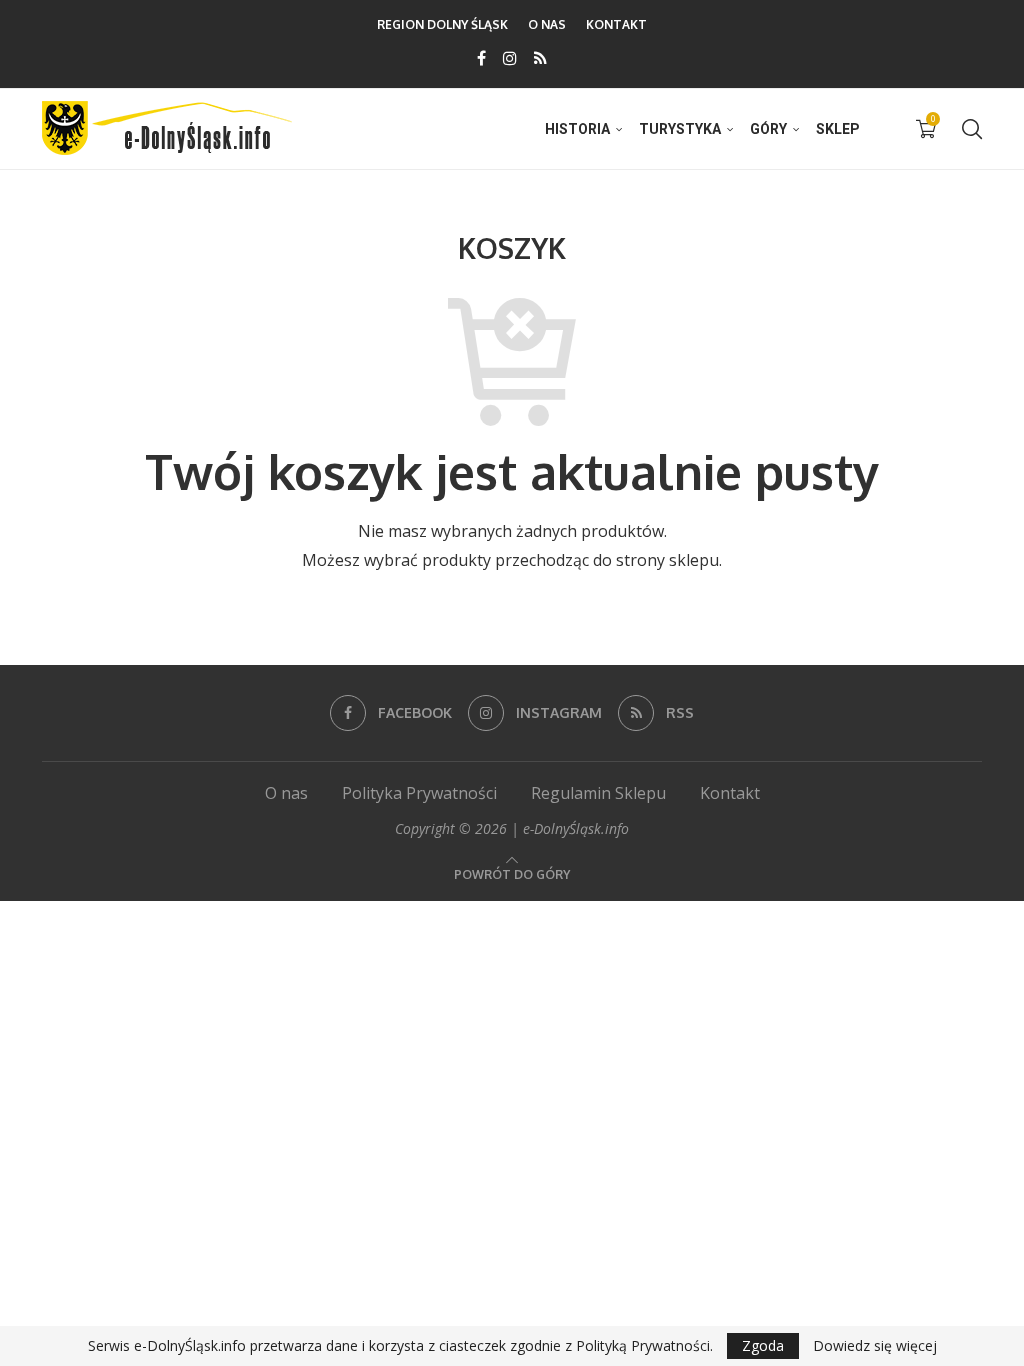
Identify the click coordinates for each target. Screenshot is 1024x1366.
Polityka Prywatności (419, 793)
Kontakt (616, 24)
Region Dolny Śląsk (442, 24)
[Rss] (540, 58)
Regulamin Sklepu (598, 793)
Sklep (838, 129)
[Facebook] (481, 58)
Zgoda (763, 1345)
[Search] (972, 129)
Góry (768, 129)
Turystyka (680, 129)
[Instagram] (510, 58)
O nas (547, 24)
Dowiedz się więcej (875, 1346)
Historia (577, 129)
